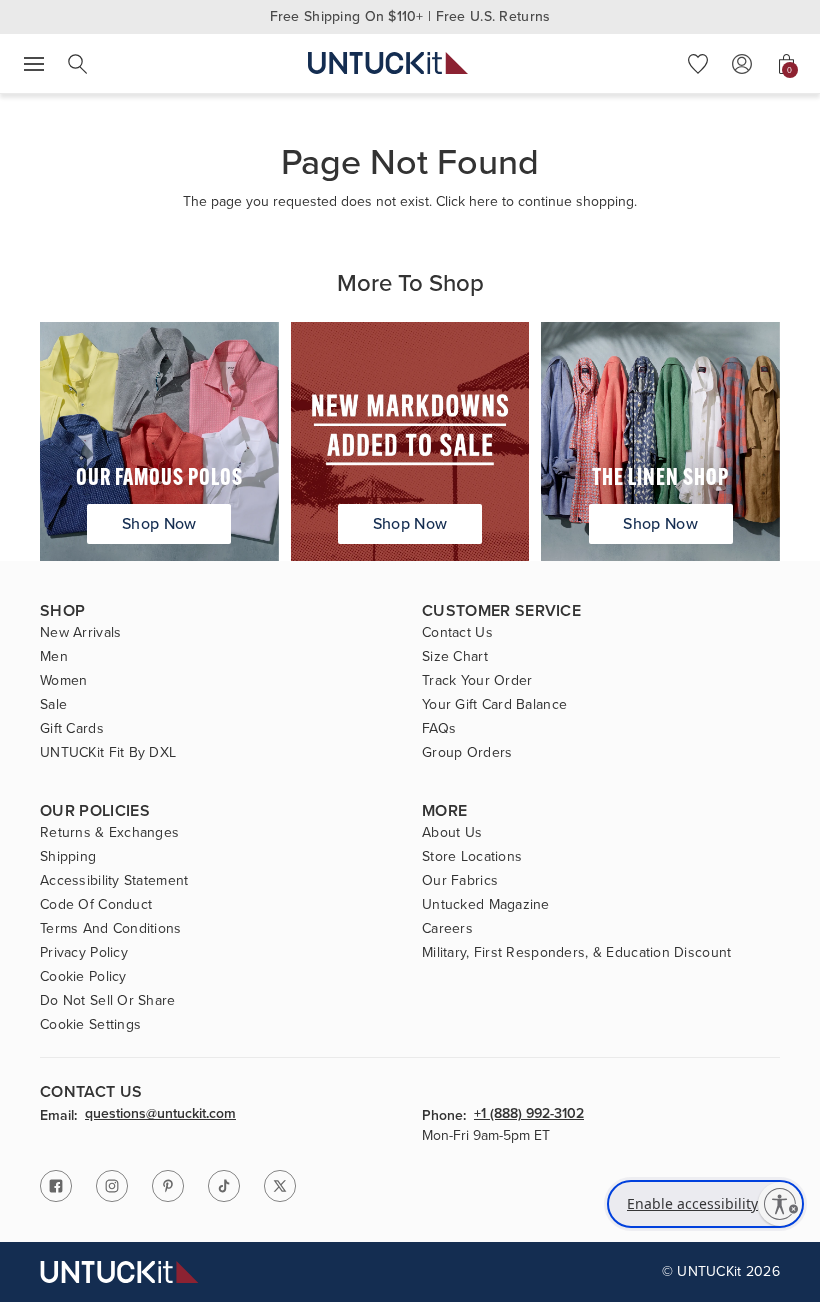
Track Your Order (477, 681)
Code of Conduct (96, 905)
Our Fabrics (460, 881)
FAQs (439, 729)
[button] (698, 64)
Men (54, 657)
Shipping (68, 857)
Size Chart (455, 657)
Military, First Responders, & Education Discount (576, 953)
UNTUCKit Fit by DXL (108, 753)
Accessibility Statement (114, 881)
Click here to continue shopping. (536, 201)
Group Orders (467, 753)
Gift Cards (72, 729)
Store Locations (472, 857)
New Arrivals (80, 633)
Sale (53, 705)
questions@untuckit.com (160, 1115)
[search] (78, 64)
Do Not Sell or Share (108, 1001)
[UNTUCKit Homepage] (388, 63)
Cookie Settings (90, 1025)
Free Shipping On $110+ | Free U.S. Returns (410, 16)
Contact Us (457, 633)
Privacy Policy (84, 953)
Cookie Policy (83, 977)
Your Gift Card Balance (494, 705)
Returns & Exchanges (109, 833)
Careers (447, 929)
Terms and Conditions (111, 929)
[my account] (742, 64)
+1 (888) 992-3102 (529, 1115)
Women (63, 681)
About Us (452, 833)
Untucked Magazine (486, 905)
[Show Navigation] (34, 64)
